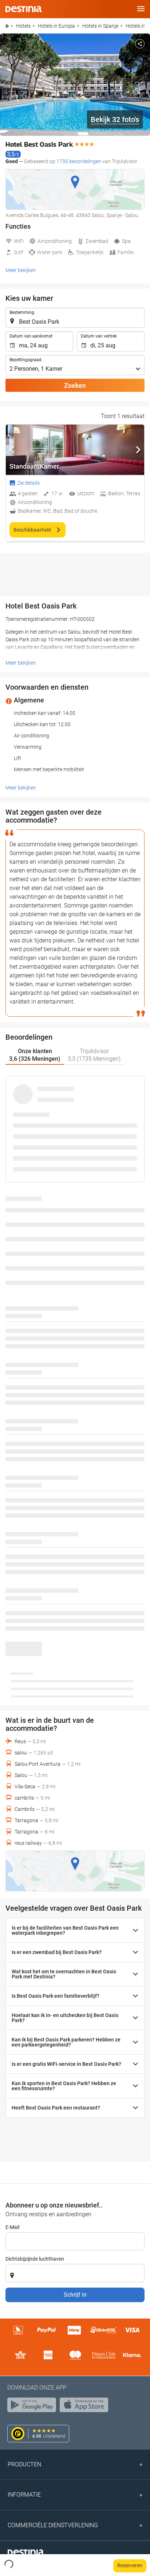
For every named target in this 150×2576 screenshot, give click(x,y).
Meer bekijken (21, 270)
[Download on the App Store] (86, 2407)
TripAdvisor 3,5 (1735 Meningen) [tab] (94, 1055)
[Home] (7, 26)
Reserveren (130, 2565)
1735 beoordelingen (79, 161)
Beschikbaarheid (33, 530)
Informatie (24, 2495)
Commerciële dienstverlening (53, 2525)
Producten (24, 2464)
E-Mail (12, 2227)
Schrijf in (75, 2295)
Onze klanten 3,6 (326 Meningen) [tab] (35, 1055)
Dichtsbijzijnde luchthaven (35, 2259)
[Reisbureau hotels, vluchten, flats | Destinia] (24, 9)
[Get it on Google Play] (33, 2407)
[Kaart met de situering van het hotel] (75, 189)
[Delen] (140, 44)
